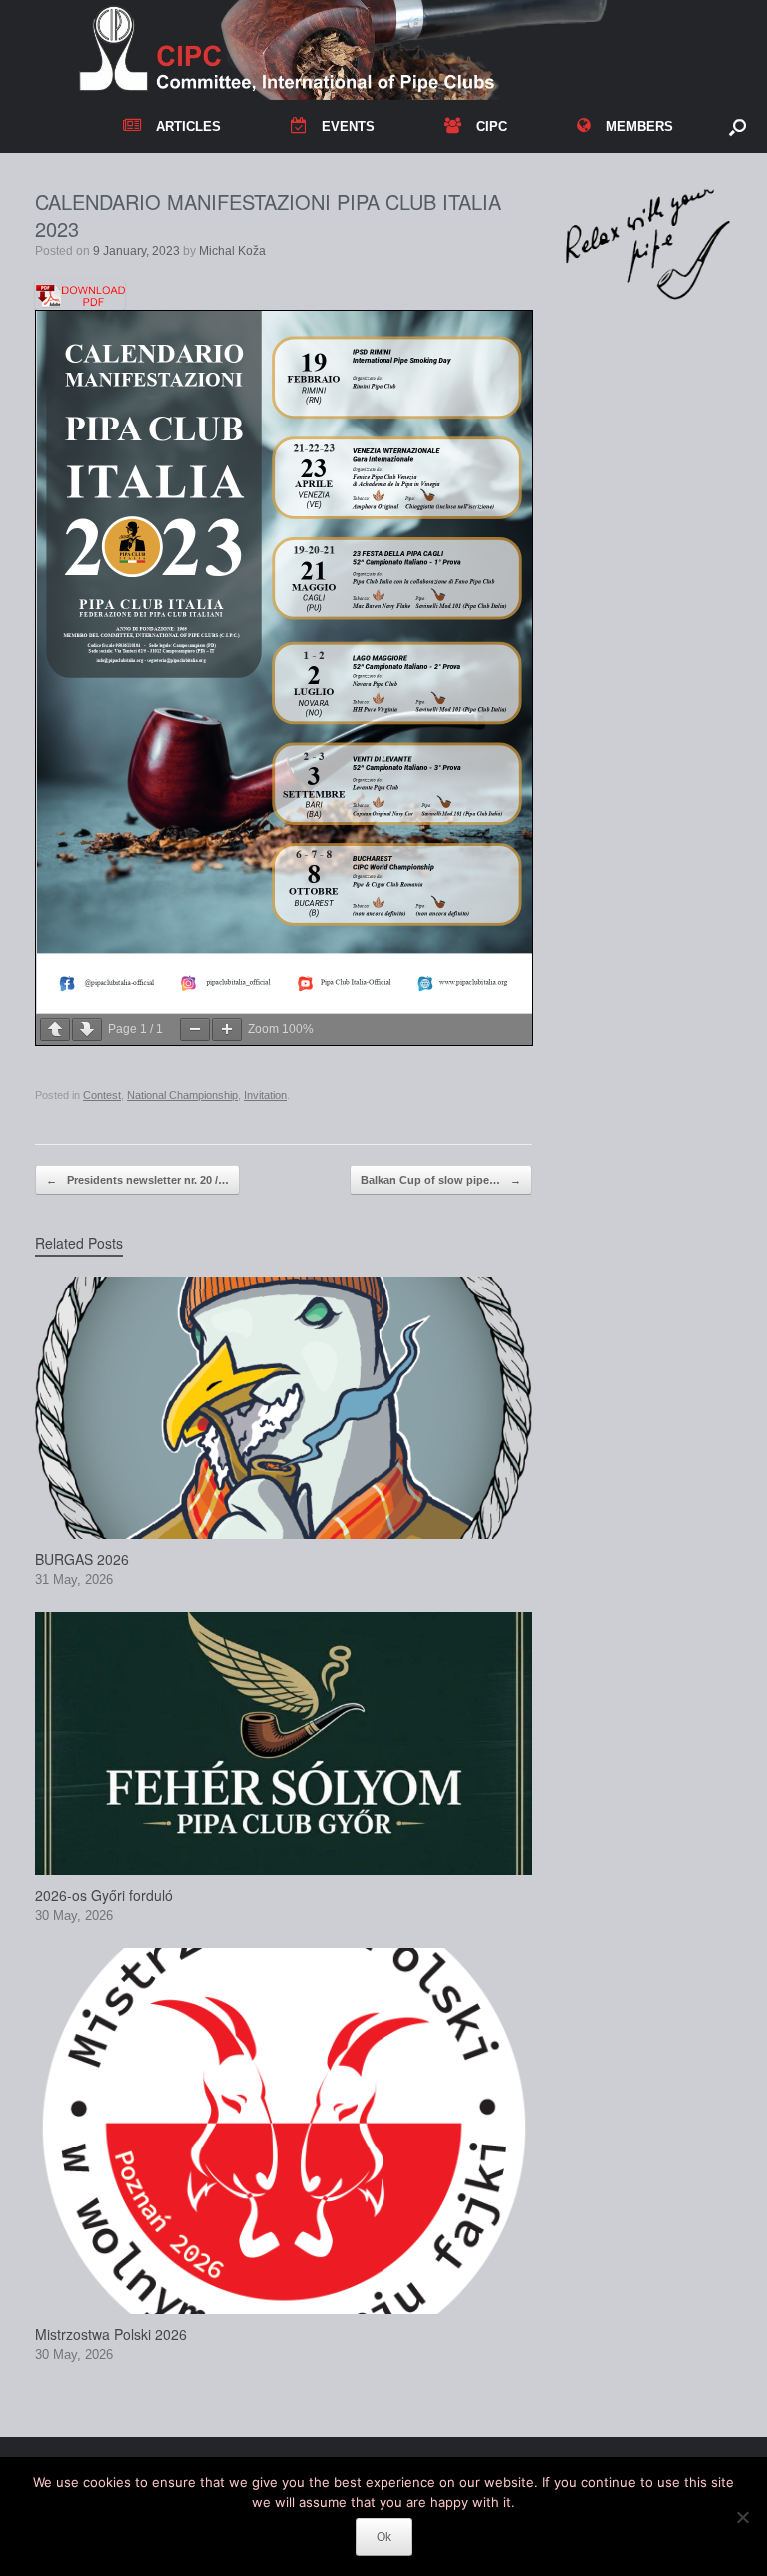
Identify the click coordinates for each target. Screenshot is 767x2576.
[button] (738, 126)
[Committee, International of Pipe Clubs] (371, 50)
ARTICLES (188, 126)
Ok (384, 2537)
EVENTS (348, 126)
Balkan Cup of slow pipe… (441, 1180)
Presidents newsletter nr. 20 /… (137, 1180)
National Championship (182, 1095)
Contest (102, 1095)
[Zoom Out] (195, 1029)
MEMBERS (640, 126)
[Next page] (87, 1029)
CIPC (492, 126)
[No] (742, 2517)
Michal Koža (232, 251)
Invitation (265, 1095)
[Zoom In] (227, 1029)
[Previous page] (55, 1029)
